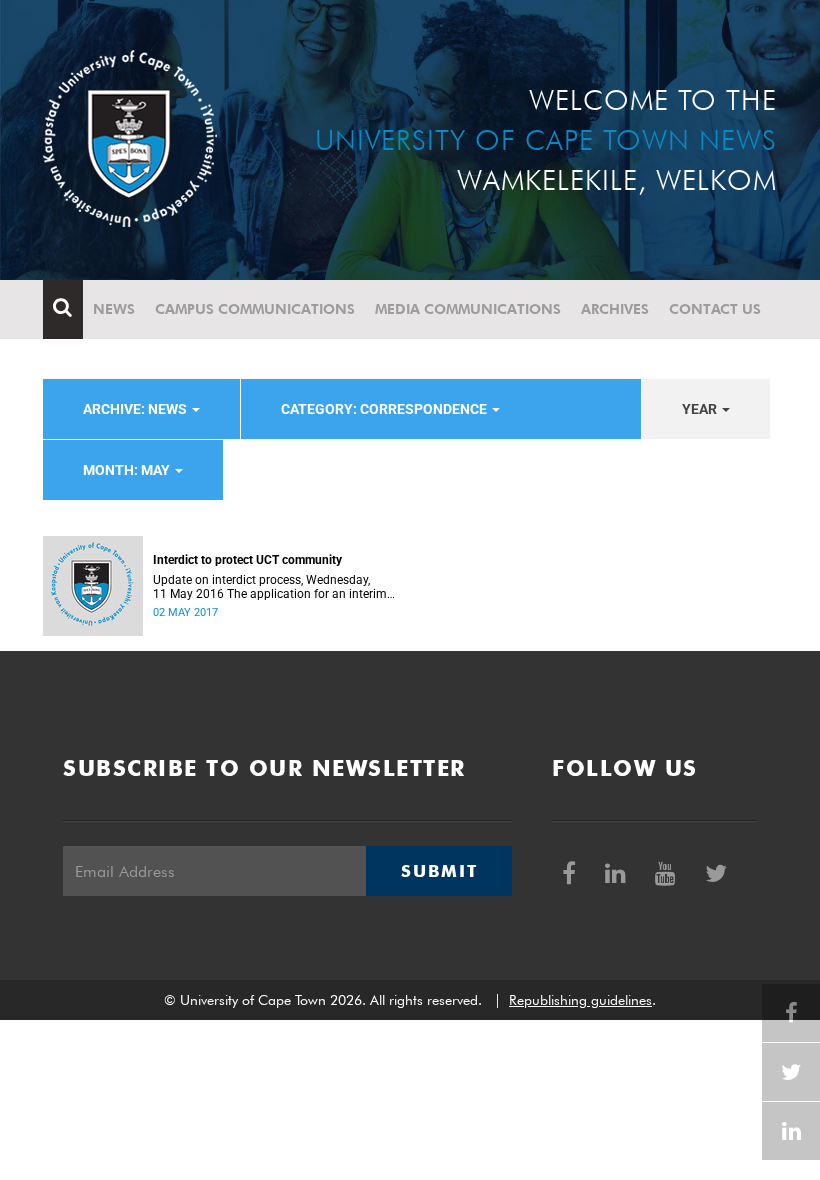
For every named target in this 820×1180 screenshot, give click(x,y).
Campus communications (255, 309)
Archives (615, 309)
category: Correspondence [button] (385, 409)
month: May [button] (128, 470)
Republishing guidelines (580, 1000)
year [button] (701, 409)
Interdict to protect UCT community (247, 560)
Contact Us (715, 309)
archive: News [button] (136, 409)
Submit (439, 871)
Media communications (468, 309)
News (114, 309)
